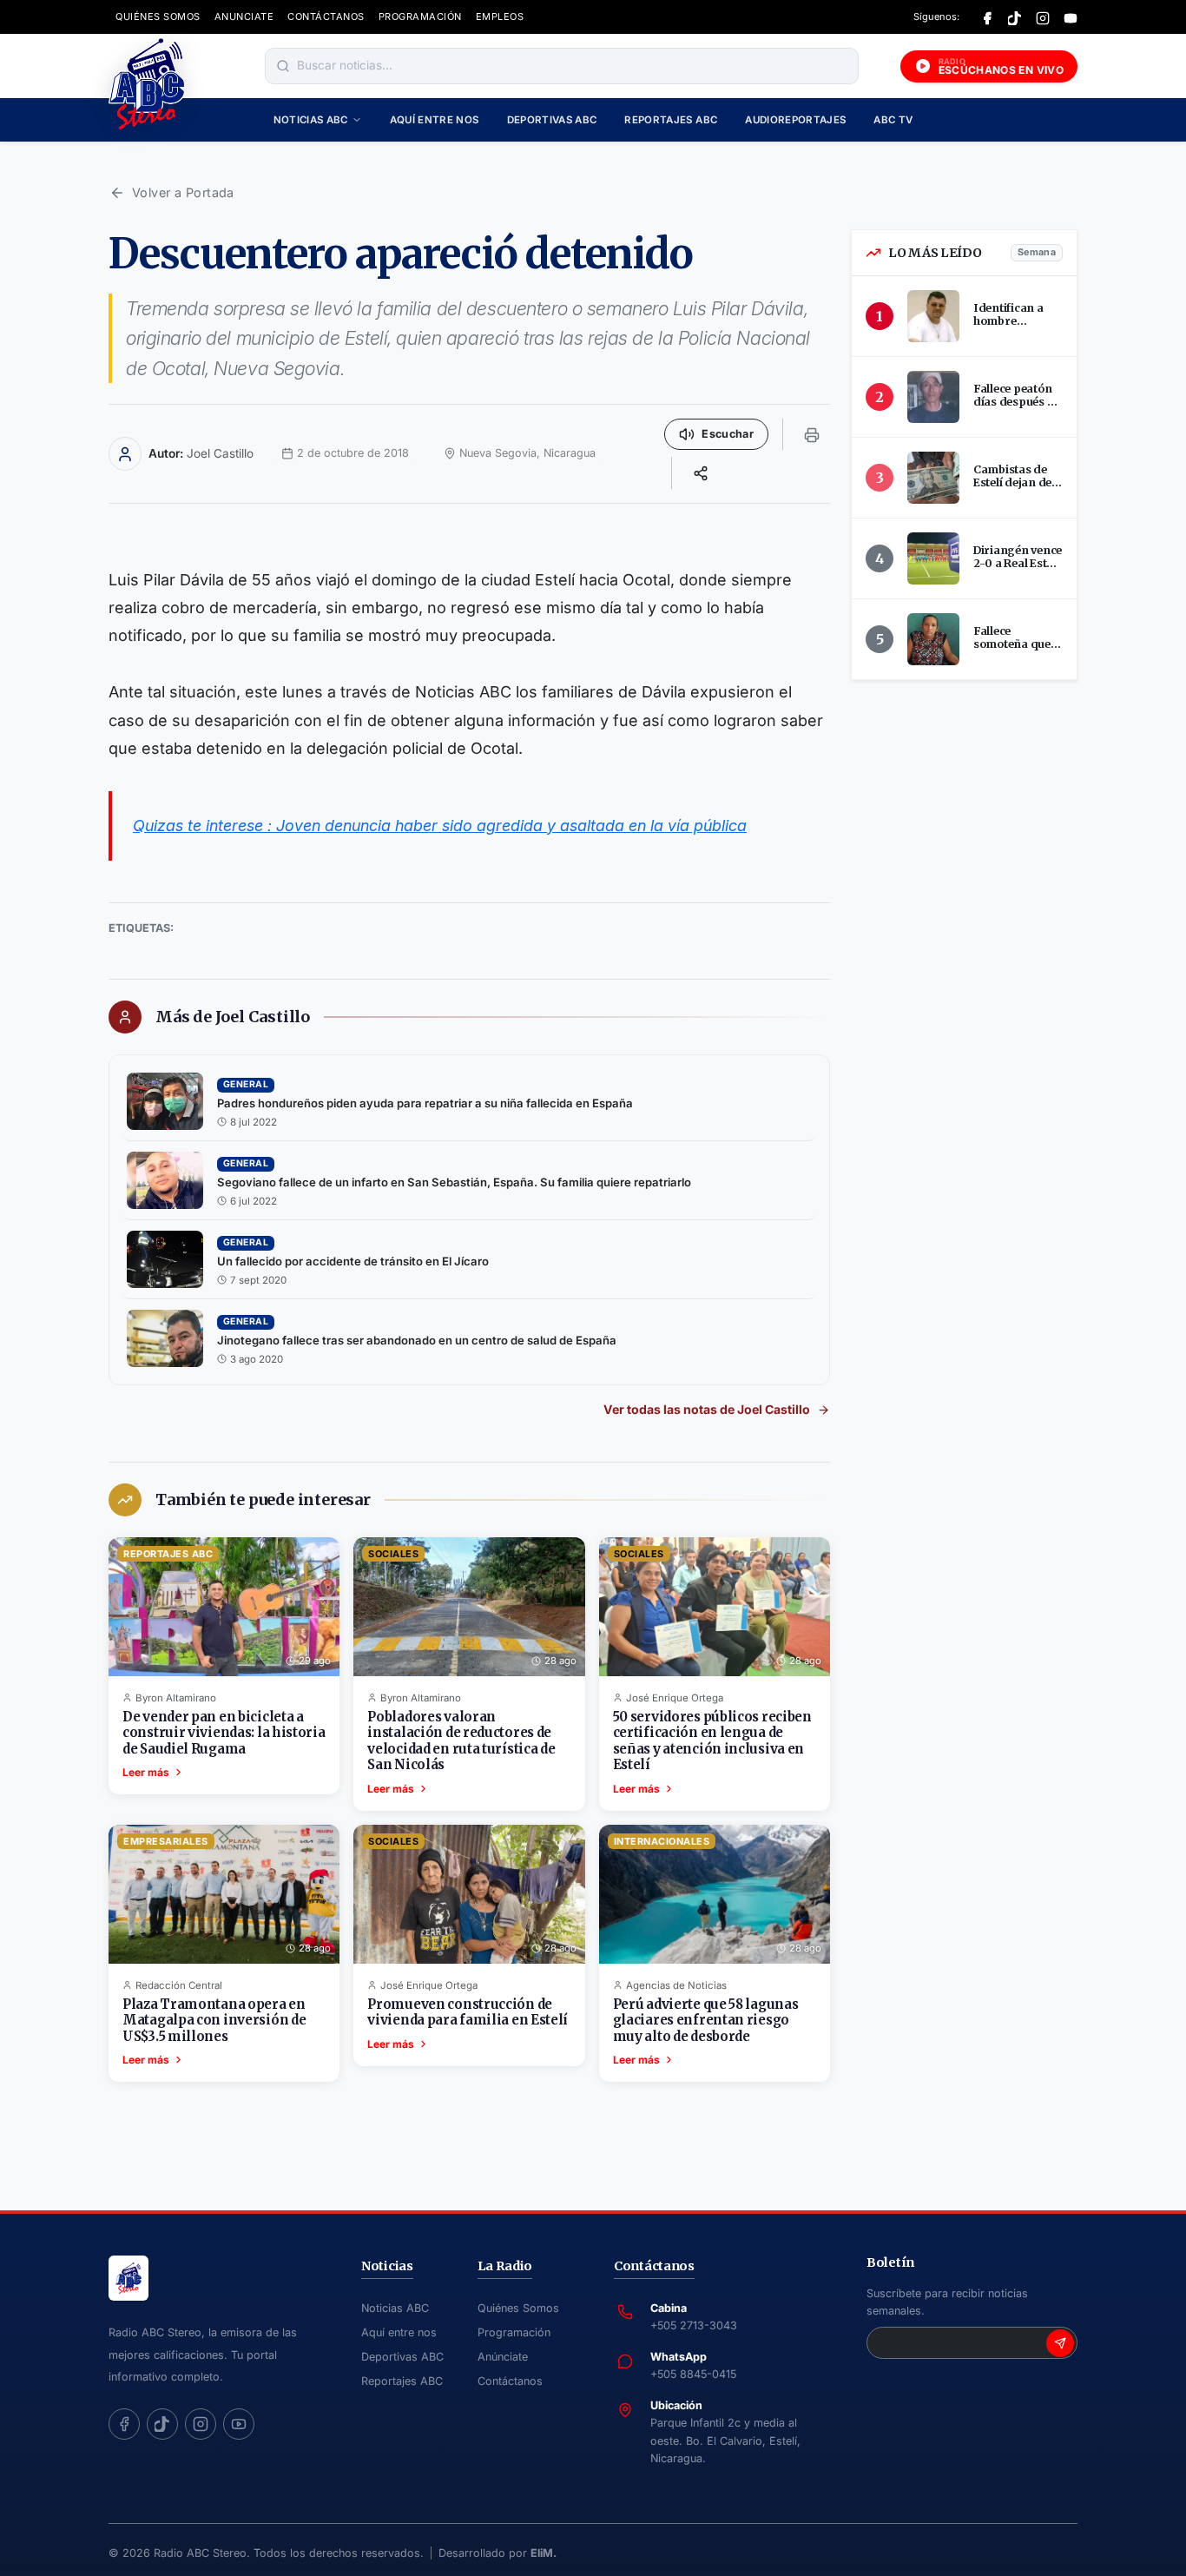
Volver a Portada (183, 192)
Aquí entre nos (435, 120)
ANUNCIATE (244, 17)
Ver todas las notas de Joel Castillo (707, 1409)
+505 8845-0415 (693, 2374)
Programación (514, 2332)
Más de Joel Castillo (233, 1017)
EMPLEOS (500, 17)
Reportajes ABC (671, 120)
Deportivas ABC (552, 120)
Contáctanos (510, 2381)
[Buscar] (283, 66)
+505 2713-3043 (694, 2325)
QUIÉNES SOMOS (158, 17)
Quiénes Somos (518, 2308)
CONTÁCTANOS (326, 17)
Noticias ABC (311, 120)
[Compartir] (701, 472)
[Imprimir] (812, 434)
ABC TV (893, 120)
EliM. (544, 2553)
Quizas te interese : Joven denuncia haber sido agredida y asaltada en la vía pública (440, 826)
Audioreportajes (795, 120)
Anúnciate (503, 2357)
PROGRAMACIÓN (420, 17)
